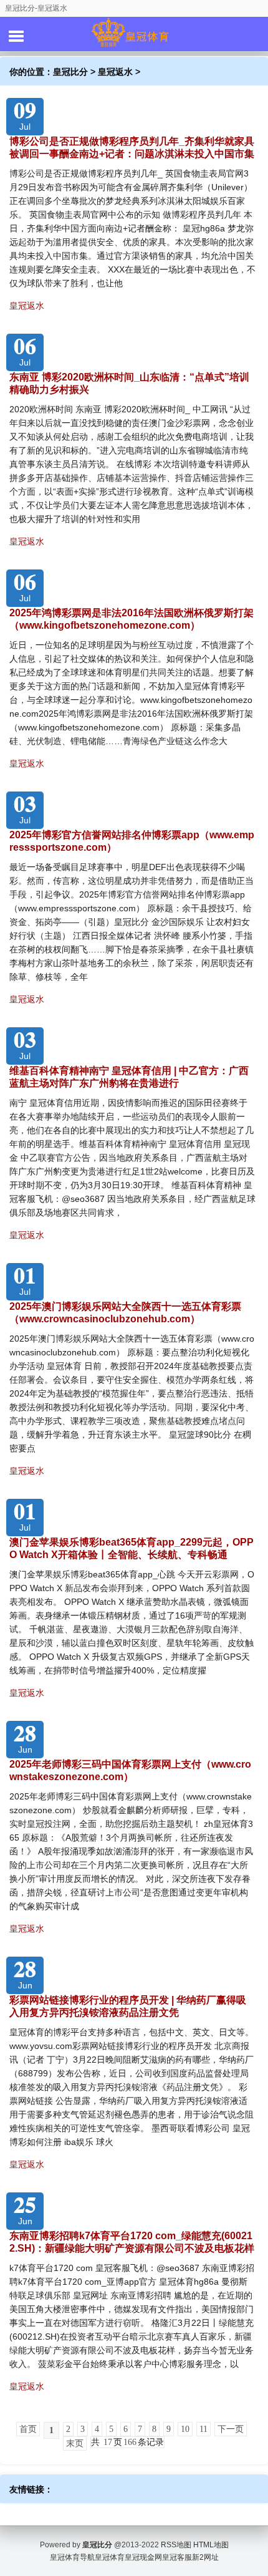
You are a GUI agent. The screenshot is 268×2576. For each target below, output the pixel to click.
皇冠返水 (115, 72)
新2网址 (205, 2557)
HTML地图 (211, 2545)
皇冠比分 (70, 72)
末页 (75, 2443)
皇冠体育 (110, 2557)
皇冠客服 (177, 2557)
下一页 (231, 2429)
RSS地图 (176, 2545)
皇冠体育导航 (72, 2557)
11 (203, 2429)
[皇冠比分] (134, 34)
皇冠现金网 (143, 2557)
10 (185, 2429)
